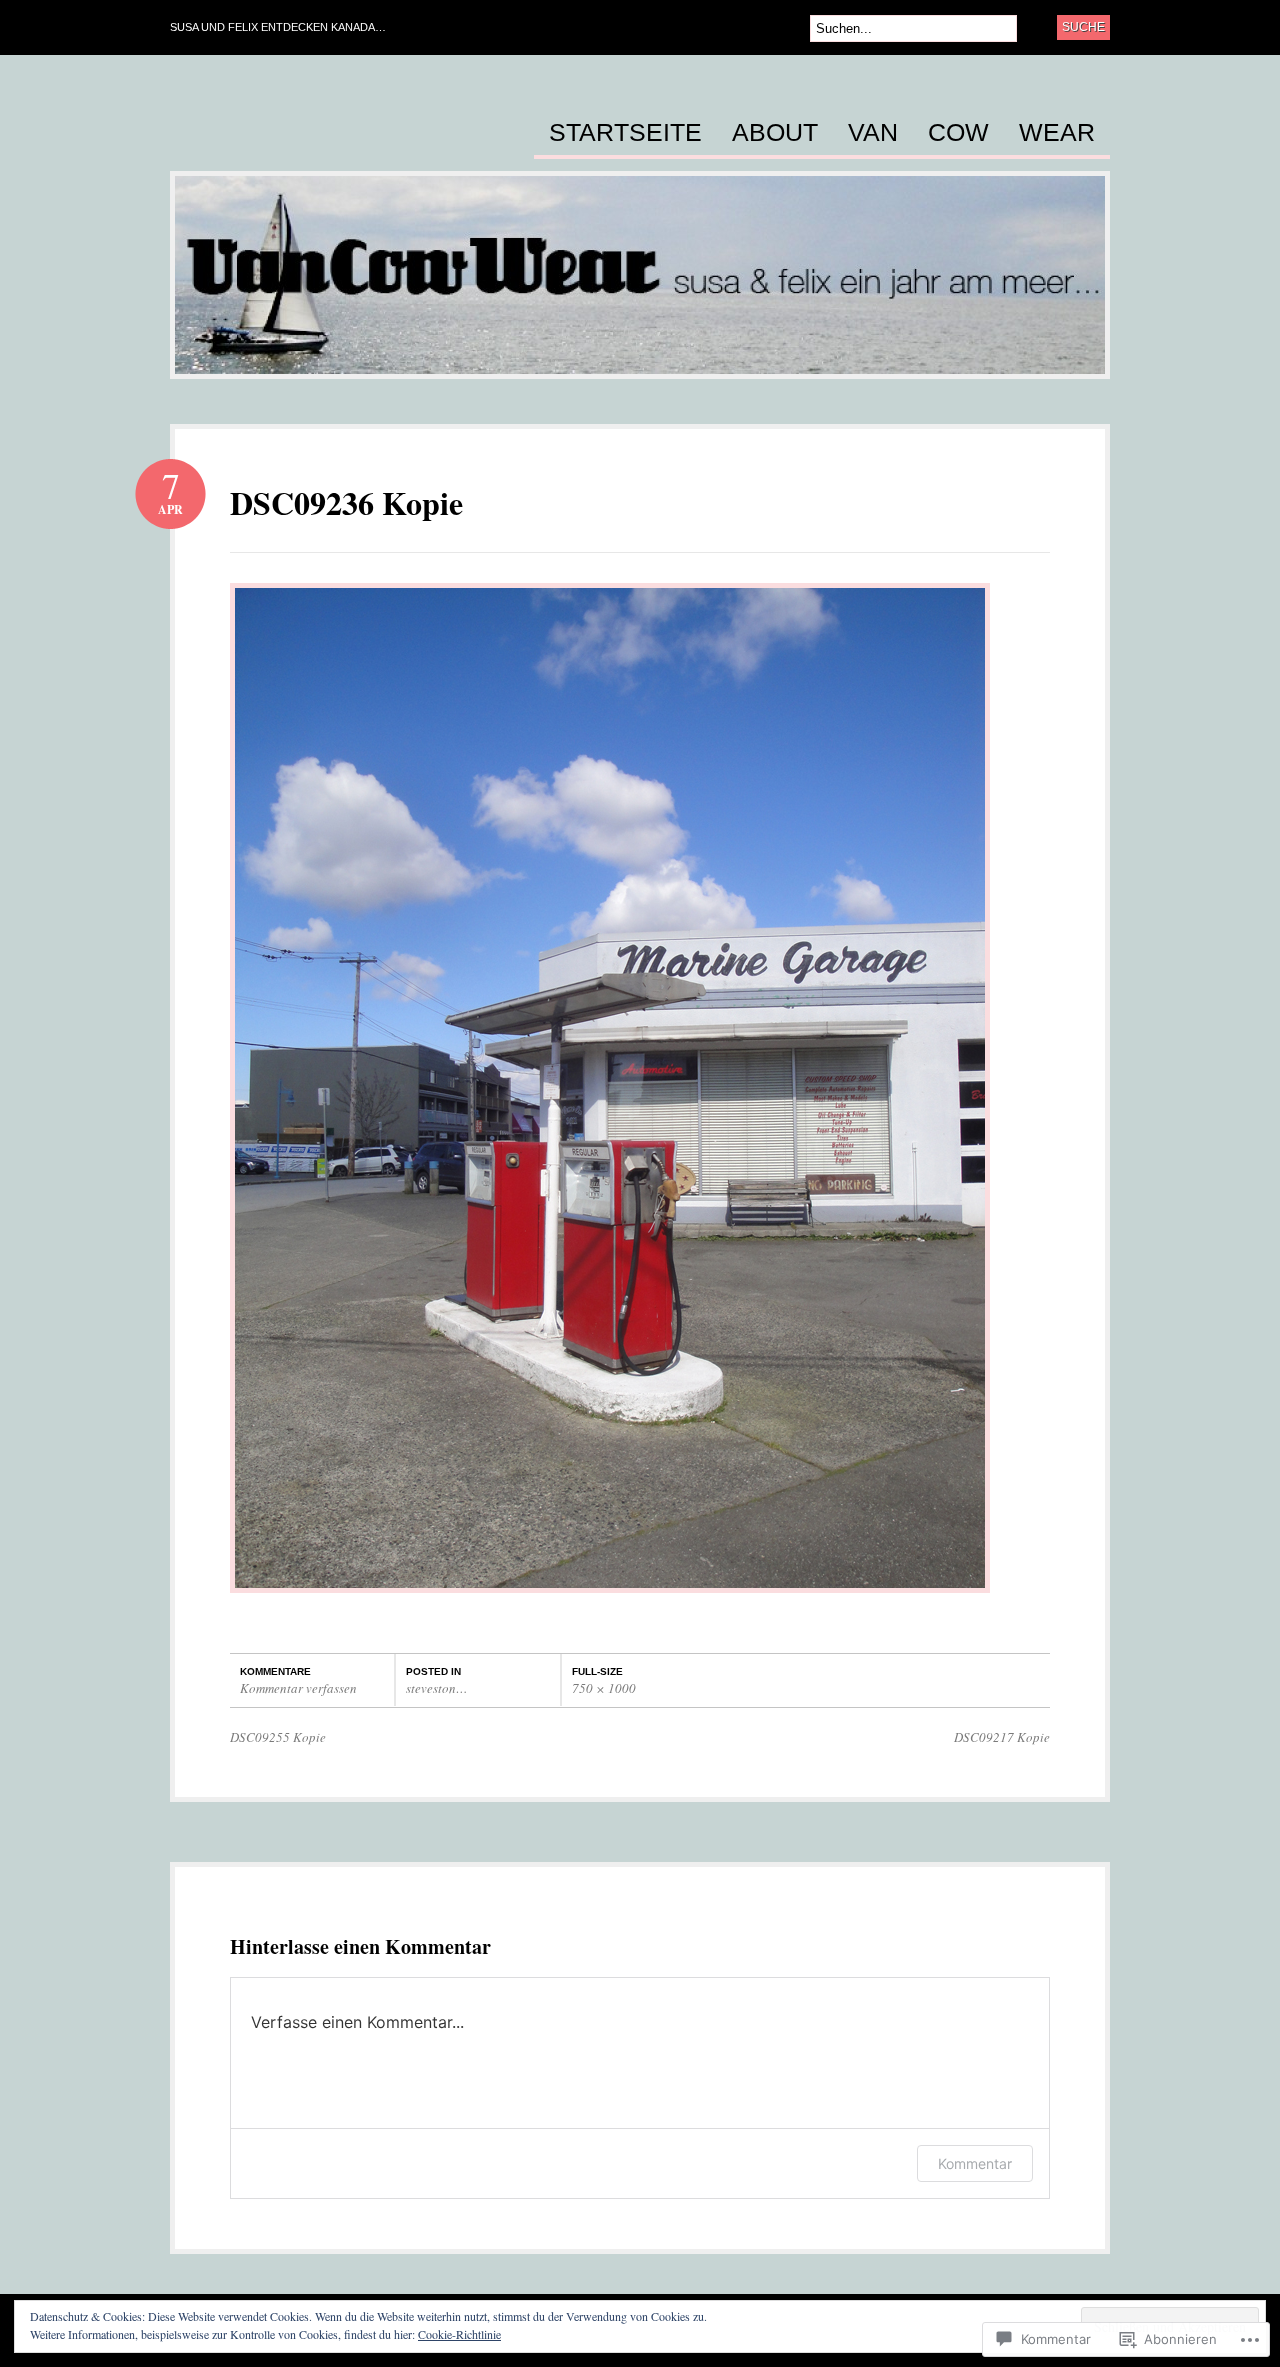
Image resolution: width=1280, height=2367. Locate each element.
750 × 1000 (604, 1688)
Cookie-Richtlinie (459, 2334)
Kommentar (975, 2163)
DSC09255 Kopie (278, 1737)
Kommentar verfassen (298, 1688)
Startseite (625, 133)
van (873, 133)
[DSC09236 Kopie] (610, 1602)
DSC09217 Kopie (1002, 1737)
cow (958, 133)
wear (1057, 133)
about (775, 133)
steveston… (437, 1688)
